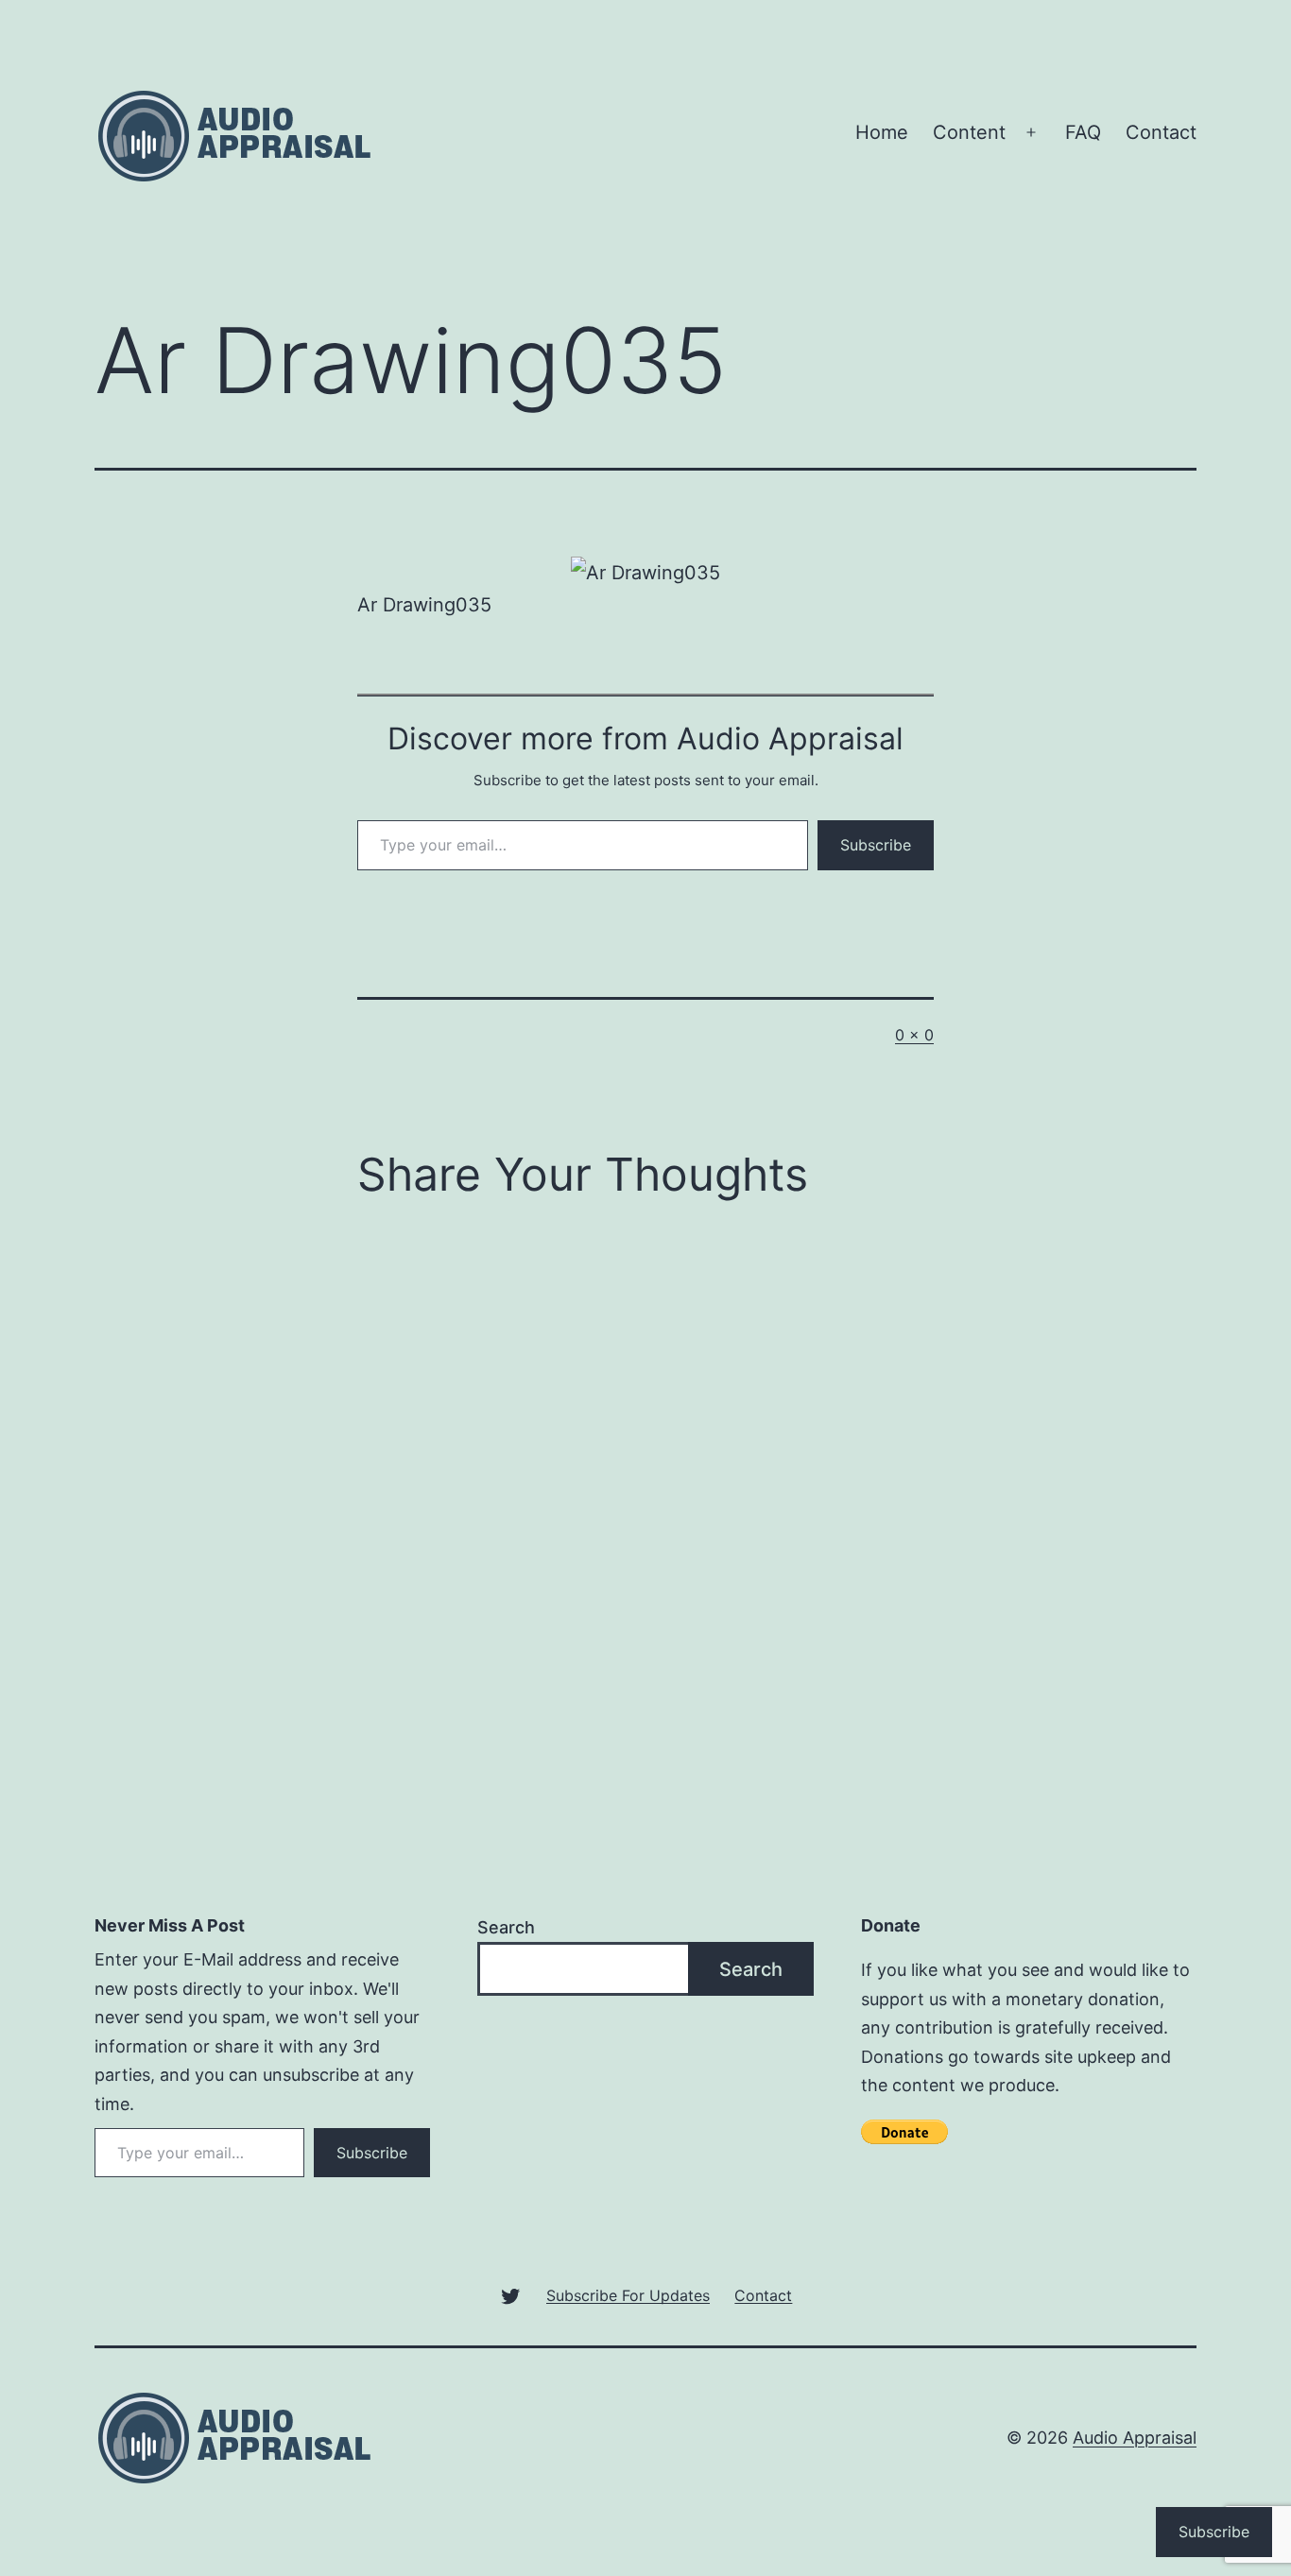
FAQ (1083, 132)
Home (882, 132)
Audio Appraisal (1135, 2438)
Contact (1161, 132)
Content (969, 132)
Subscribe (876, 845)
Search (506, 1927)
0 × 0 (914, 1035)
